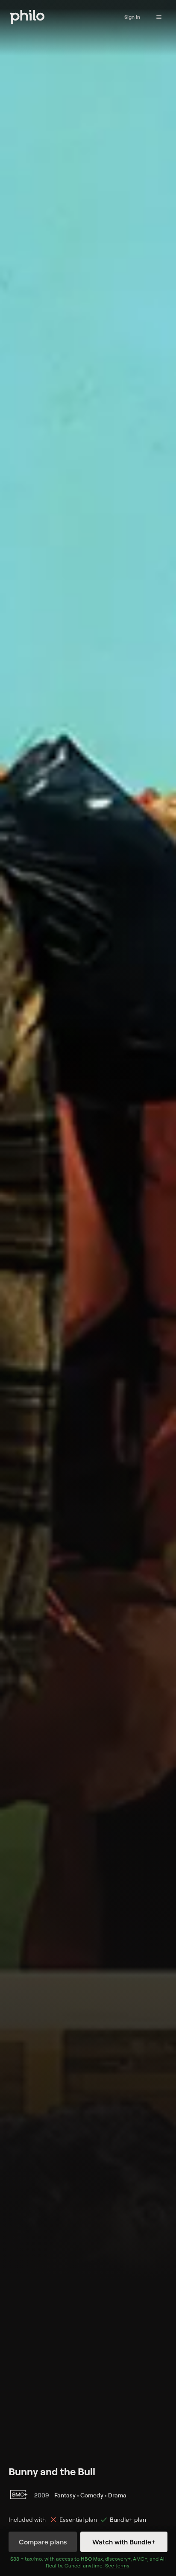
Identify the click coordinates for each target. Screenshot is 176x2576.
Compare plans (43, 2542)
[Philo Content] (159, 17)
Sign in (132, 17)
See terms (117, 2566)
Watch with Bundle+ (124, 2542)
